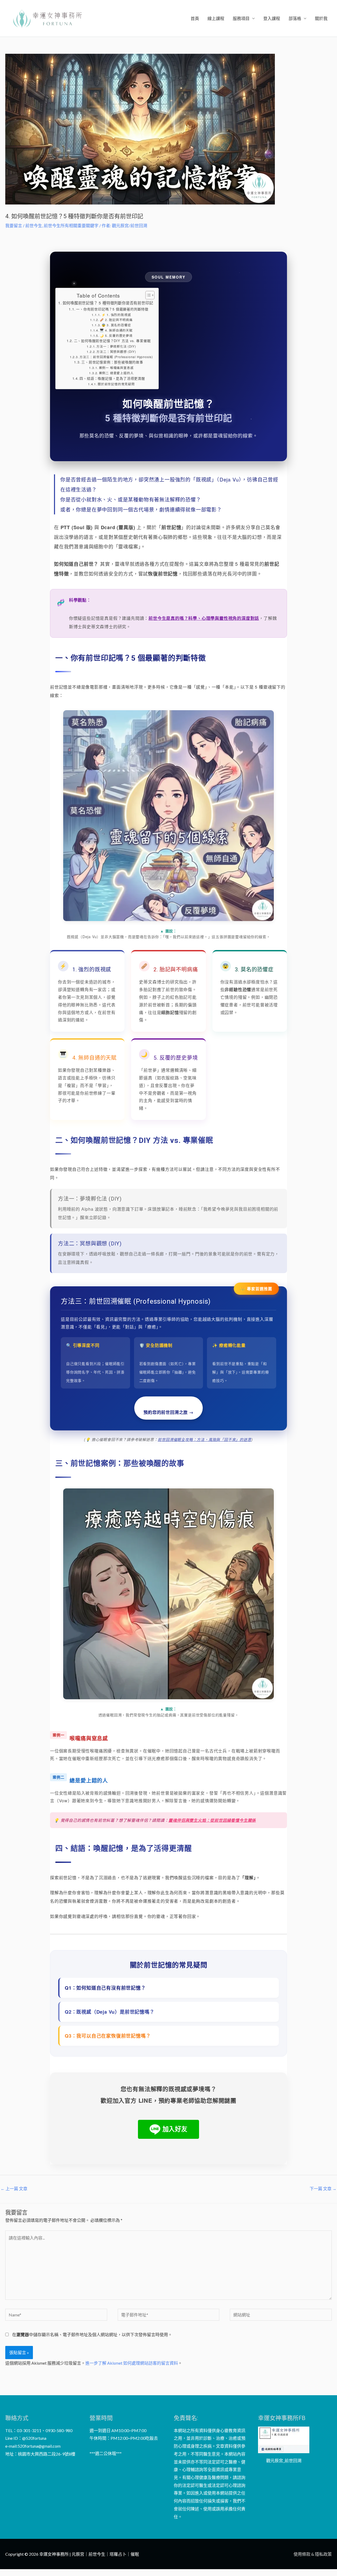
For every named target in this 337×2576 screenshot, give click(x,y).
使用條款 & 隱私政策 (313, 2554)
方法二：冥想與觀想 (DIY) (116, 352)
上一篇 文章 (14, 2188)
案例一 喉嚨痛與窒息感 (116, 368)
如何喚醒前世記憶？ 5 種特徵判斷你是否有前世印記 (108, 303)
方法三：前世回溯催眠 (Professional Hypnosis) (116, 357)
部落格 (295, 18)
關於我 (321, 18)
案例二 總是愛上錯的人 (116, 373)
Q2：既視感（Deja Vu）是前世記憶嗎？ (110, 2012)
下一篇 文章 (323, 2188)
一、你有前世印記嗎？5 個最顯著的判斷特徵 (112, 309)
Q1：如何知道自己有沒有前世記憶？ (105, 1988)
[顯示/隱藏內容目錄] (147, 295)
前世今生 (34, 225)
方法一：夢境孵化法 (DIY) (116, 346)
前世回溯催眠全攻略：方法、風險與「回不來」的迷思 (204, 1439)
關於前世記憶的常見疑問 (116, 384)
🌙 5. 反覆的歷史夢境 (116, 335)
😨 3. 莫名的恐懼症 (116, 325)
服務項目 (241, 18)
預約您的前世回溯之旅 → (168, 1412)
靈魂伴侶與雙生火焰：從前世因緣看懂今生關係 (212, 1820)
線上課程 (216, 18)
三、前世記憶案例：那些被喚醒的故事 (112, 362)
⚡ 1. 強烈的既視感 (116, 315)
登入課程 (272, 18)
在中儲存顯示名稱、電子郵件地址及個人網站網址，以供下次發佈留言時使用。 (92, 2334)
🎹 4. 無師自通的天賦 (116, 330)
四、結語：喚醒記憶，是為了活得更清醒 (112, 378)
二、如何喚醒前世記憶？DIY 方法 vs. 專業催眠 (112, 341)
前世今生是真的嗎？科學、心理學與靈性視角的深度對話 (204, 618)
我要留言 (14, 225)
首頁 (195, 18)
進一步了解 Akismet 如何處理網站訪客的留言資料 (132, 2363)
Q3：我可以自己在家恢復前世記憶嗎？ (108, 2036)
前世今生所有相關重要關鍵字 (71, 225)
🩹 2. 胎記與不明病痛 (116, 320)
